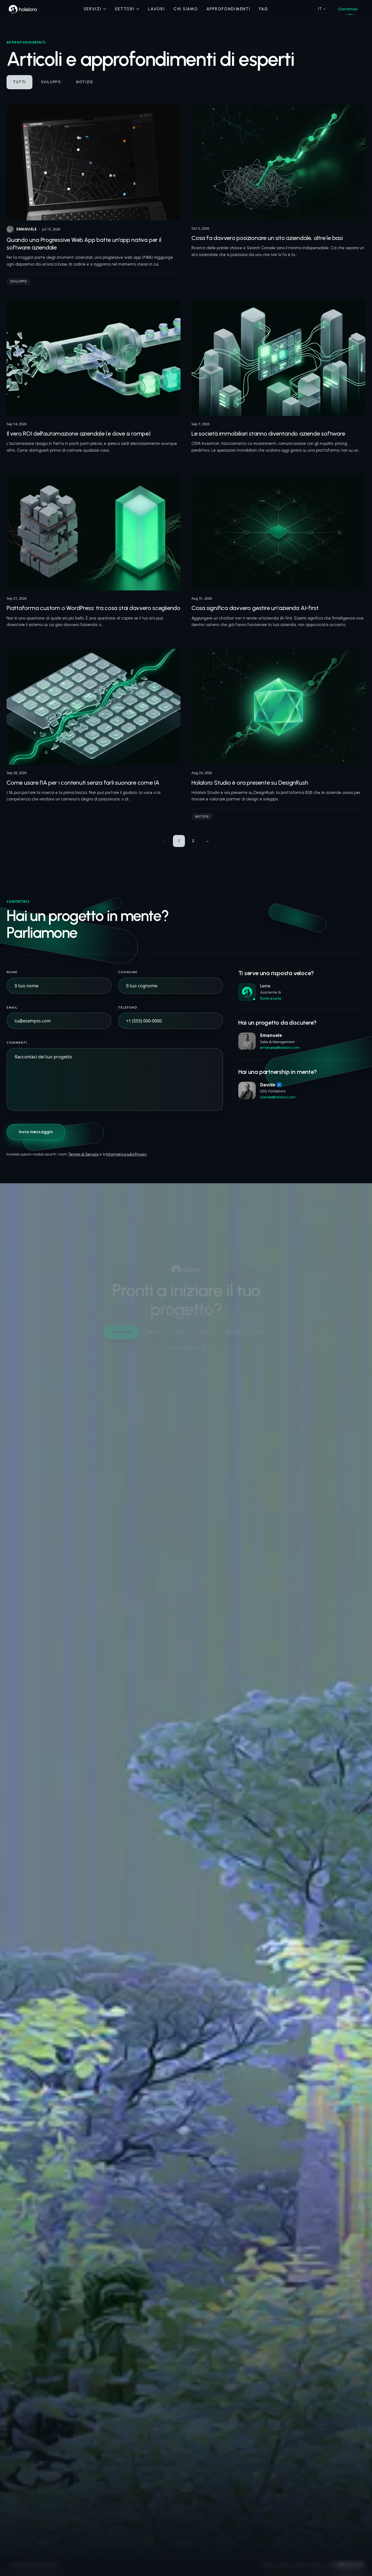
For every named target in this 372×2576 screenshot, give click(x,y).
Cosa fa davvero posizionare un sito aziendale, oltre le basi (267, 238)
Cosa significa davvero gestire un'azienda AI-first (255, 608)
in (279, 1085)
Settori (125, 9)
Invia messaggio (36, 1132)
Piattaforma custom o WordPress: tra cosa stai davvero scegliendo (93, 608)
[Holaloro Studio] (23, 9)
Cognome (128, 972)
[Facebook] (350, 2566)
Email (12, 1007)
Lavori (156, 9)
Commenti (17, 1043)
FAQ (263, 9)
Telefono (128, 1007)
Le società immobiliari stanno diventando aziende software (268, 434)
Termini (285, 2566)
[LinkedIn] (341, 2566)
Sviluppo (51, 82)
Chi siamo (186, 9)
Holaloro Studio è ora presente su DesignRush (250, 783)
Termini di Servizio (83, 1154)
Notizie (85, 82)
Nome (12, 972)
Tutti (19, 82)
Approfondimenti (228, 9)
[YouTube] (359, 2566)
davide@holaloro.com (278, 1097)
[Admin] (61, 2566)
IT (320, 9)
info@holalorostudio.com (186, 1348)
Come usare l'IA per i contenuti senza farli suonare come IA (83, 783)
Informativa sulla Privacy (126, 1154)
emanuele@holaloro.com (280, 1048)
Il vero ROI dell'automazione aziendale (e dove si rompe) (79, 434)
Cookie (300, 2566)
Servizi (93, 9)
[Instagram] (333, 2566)
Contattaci (348, 9)
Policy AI (316, 2566)
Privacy (269, 2566)
